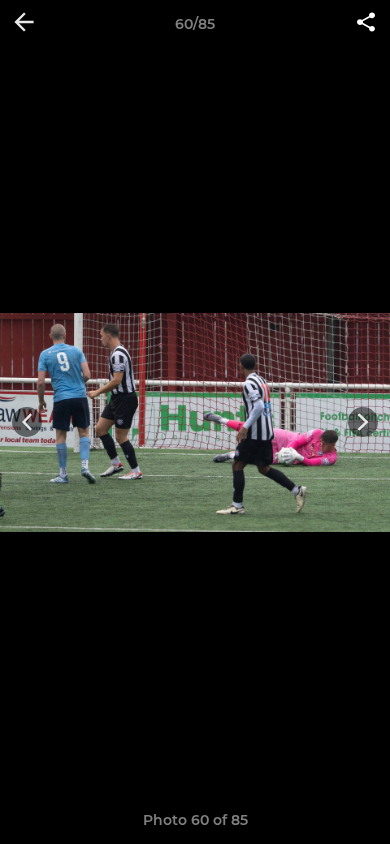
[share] (366, 24)
